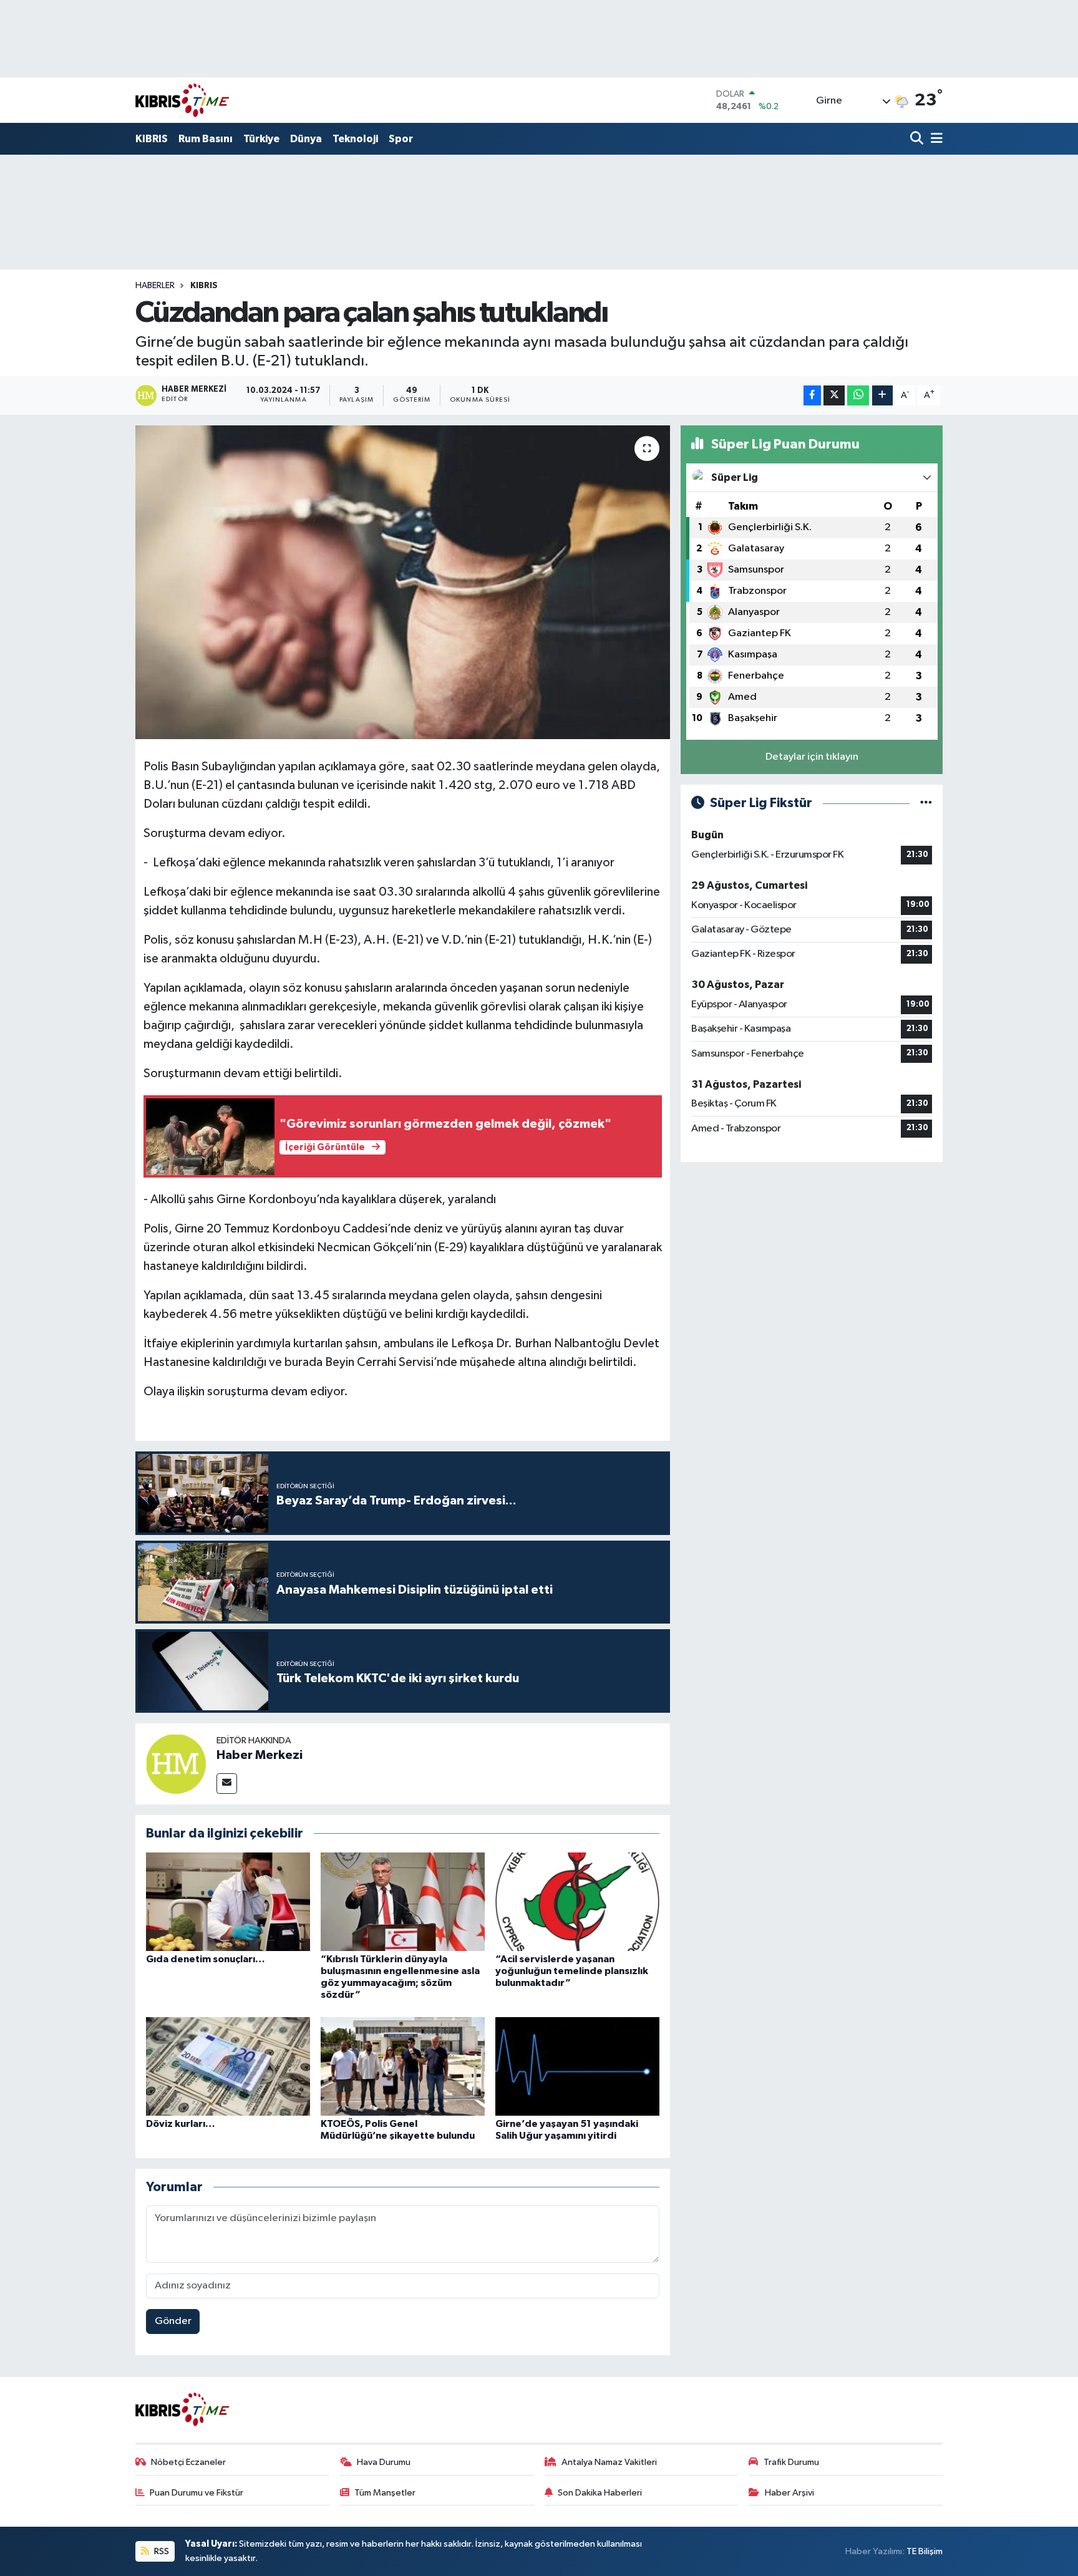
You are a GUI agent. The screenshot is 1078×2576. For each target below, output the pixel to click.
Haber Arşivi (789, 2493)
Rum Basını (206, 139)
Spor (401, 139)
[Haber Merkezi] (176, 1764)
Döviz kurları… (181, 2124)
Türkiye (261, 139)
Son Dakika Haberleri (600, 2493)
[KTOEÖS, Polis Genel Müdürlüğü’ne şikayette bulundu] (403, 2066)
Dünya (306, 139)
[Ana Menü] (935, 139)
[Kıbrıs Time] (182, 100)
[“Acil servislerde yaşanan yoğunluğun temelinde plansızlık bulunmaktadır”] (577, 1901)
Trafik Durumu (791, 2462)
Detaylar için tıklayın (812, 757)
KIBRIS (152, 139)
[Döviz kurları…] (228, 2066)
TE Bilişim (925, 2551)
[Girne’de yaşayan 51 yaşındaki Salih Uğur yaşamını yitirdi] (577, 2066)
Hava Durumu (384, 2462)
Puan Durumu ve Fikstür (197, 2493)
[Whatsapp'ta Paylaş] (858, 396)
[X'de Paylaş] (834, 396)
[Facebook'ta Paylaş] (812, 396)
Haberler (155, 286)
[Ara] (918, 139)
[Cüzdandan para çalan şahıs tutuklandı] (403, 582)
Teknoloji (355, 139)
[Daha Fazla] (882, 396)
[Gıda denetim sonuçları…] (228, 1901)
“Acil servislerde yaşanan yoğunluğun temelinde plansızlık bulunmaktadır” (572, 1971)
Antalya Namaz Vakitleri (609, 2462)
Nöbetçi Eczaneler (188, 2462)
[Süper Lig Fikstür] (926, 803)
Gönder (173, 2321)
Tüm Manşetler (385, 2493)
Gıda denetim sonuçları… (206, 1959)
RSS (161, 2551)
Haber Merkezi (260, 1755)
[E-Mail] (227, 1784)
